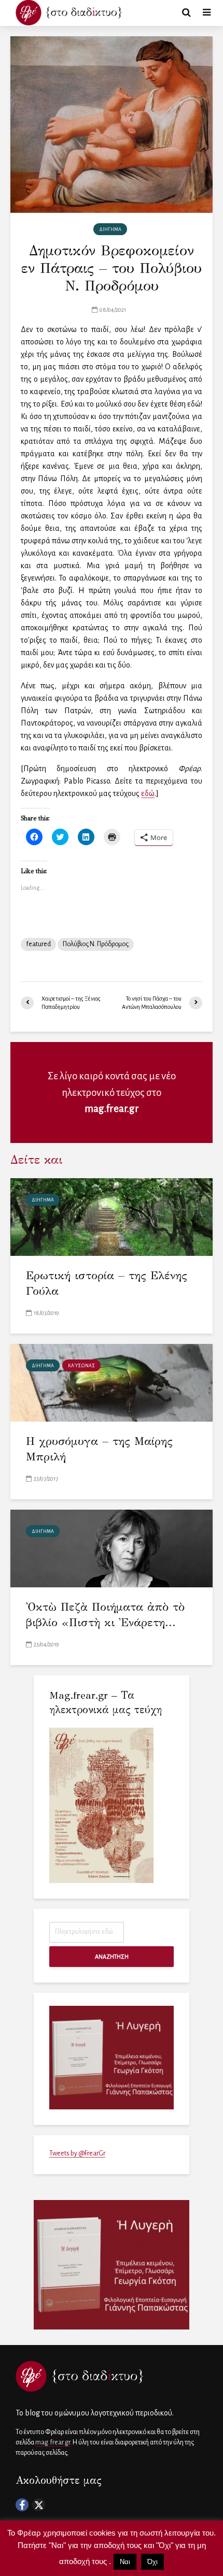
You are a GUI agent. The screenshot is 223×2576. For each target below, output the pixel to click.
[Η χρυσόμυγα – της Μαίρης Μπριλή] (112, 1382)
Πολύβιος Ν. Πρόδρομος (96, 944)
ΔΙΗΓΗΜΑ (110, 229)
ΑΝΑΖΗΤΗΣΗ (112, 1957)
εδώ (148, 793)
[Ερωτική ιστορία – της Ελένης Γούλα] (112, 1216)
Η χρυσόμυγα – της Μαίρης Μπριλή (99, 1449)
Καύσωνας (81, 1366)
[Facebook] (22, 2505)
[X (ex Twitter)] (39, 2505)
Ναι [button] (125, 2562)
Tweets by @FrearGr (77, 2153)
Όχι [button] (152, 2562)
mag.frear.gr (112, 1109)
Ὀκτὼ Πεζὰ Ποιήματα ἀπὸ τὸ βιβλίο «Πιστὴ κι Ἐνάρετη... (105, 1615)
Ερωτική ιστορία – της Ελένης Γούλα (107, 1283)
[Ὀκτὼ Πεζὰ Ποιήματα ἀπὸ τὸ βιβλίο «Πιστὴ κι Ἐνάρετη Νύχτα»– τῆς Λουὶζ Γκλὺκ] (112, 1547)
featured (38, 944)
